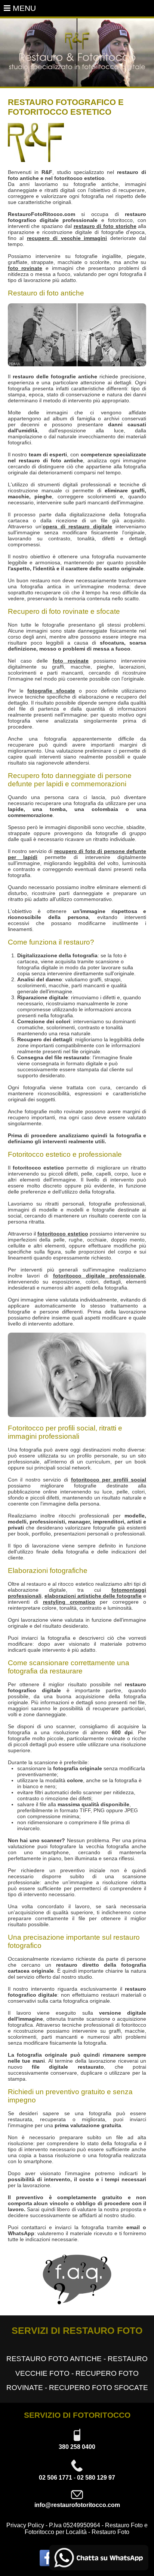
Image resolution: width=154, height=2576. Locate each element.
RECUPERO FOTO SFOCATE (98, 2388)
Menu (23, 8)
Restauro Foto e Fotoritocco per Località (86, 2529)
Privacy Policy (25, 2525)
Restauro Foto (110, 2532)
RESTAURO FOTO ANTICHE (54, 2359)
